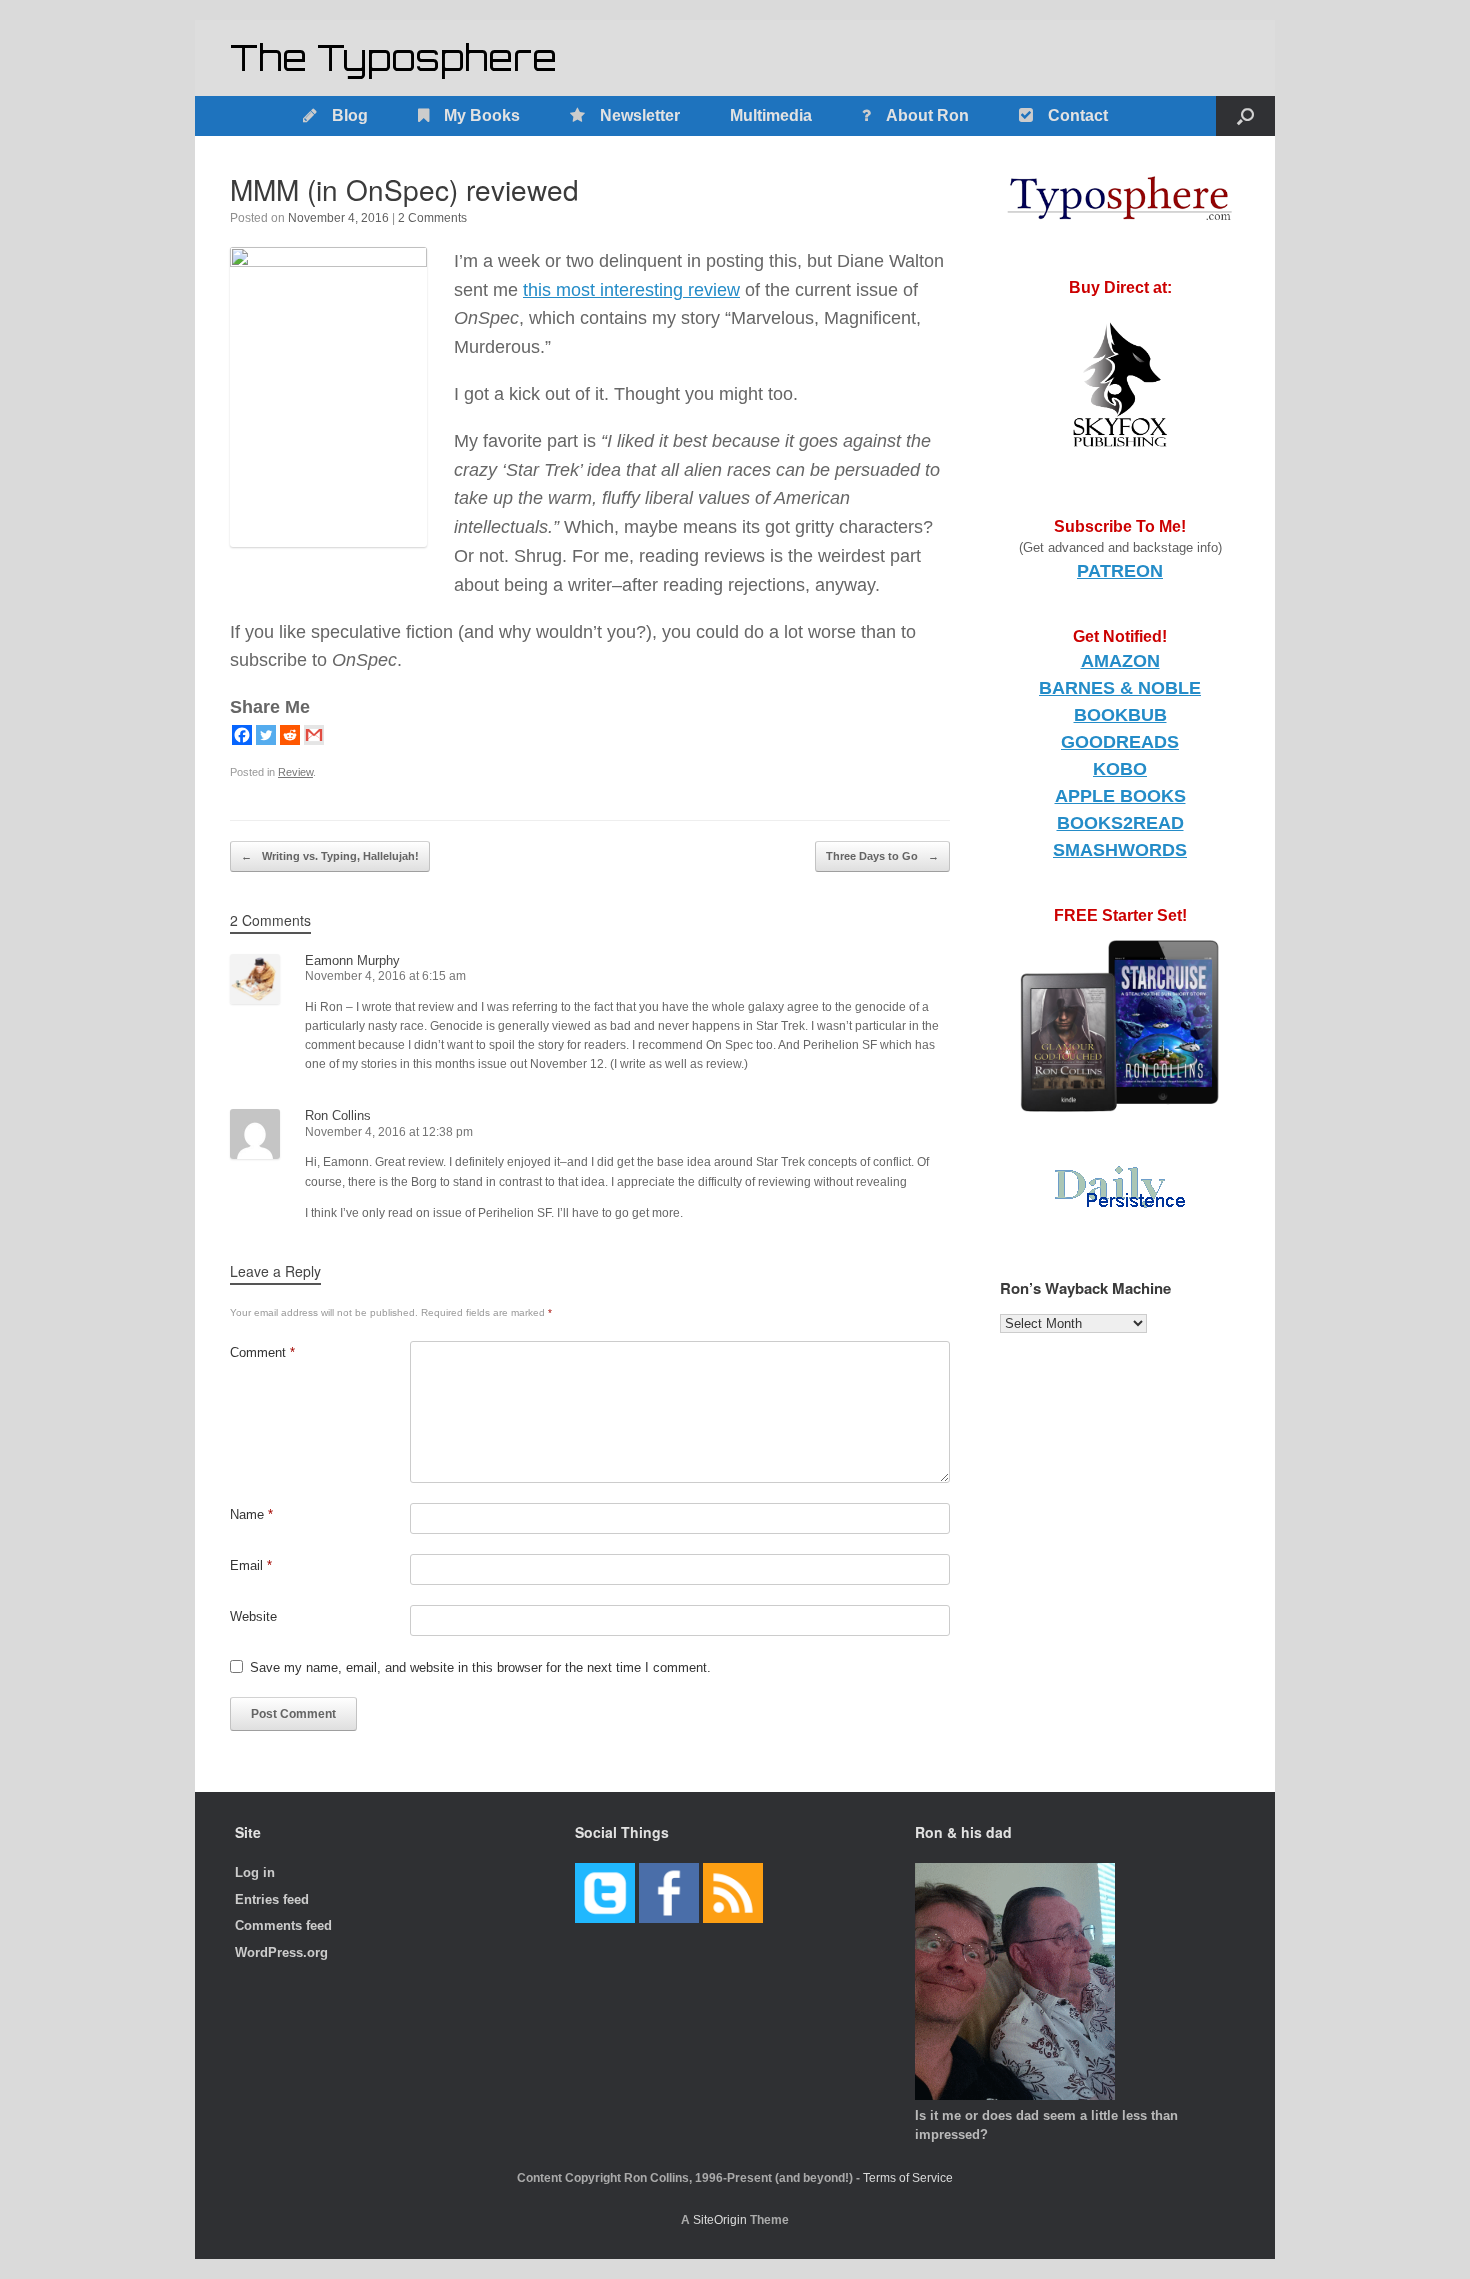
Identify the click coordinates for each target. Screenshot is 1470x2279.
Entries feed (272, 1899)
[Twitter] (266, 735)
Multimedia (771, 115)
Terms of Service (908, 2178)
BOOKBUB (1120, 715)
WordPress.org (281, 1952)
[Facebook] (242, 735)
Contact (1078, 115)
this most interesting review (631, 290)
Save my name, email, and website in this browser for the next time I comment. (480, 1667)
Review (295, 772)
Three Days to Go (882, 856)
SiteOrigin (720, 2220)
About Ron (927, 115)
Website (253, 1616)
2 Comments (432, 218)
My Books (482, 115)
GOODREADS (1120, 742)
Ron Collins (338, 1115)
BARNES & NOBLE (1120, 688)
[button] (1245, 116)
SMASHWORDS (1120, 850)
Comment (262, 1352)
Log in (255, 1872)
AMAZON (1120, 661)
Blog (350, 115)
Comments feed (283, 1925)
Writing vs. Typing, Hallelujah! (330, 856)
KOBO (1120, 769)
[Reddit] (290, 735)
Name (251, 1514)
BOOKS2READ (1120, 823)
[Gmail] (314, 735)
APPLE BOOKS (1120, 796)
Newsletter (640, 115)
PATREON (1120, 571)
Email (251, 1565)
